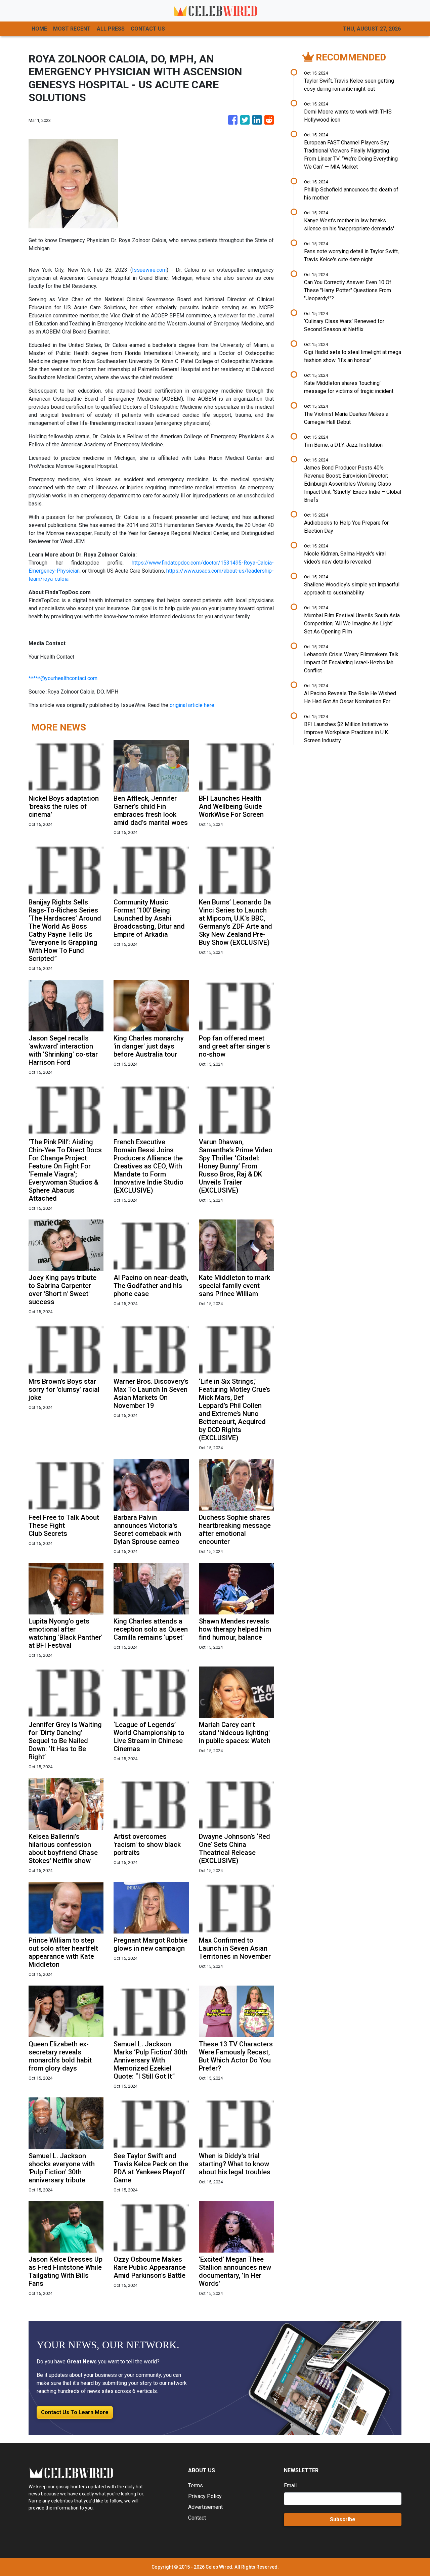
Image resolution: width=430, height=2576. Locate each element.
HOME (39, 29)
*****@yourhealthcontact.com (63, 678)
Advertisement (205, 2507)
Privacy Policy (205, 2496)
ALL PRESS (111, 29)
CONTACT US (148, 29)
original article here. (192, 705)
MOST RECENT (72, 29)
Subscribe (343, 2519)
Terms (196, 2485)
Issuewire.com (149, 270)
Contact (197, 2518)
